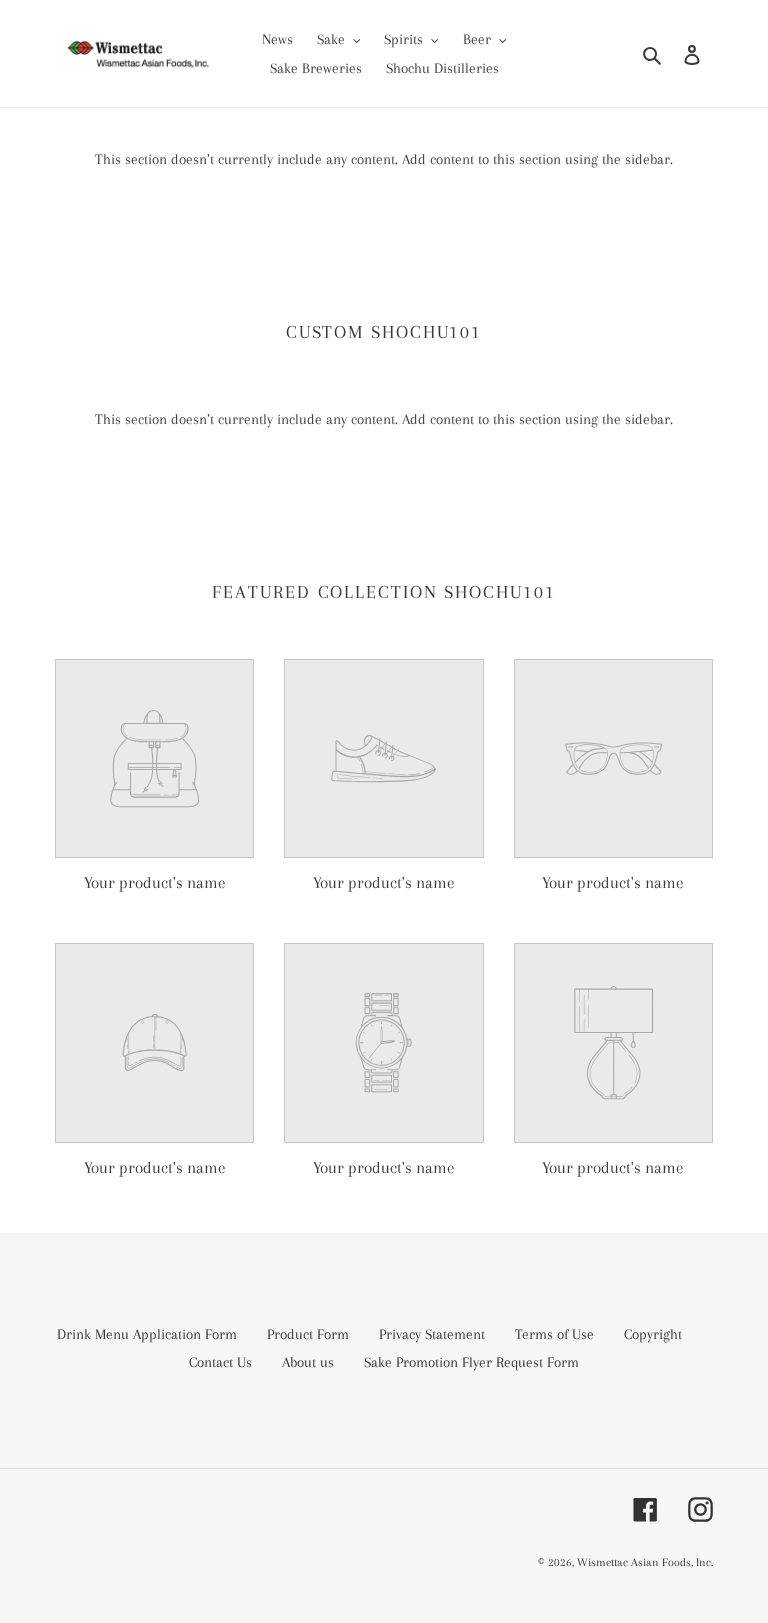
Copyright (653, 1334)
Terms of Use (554, 1334)
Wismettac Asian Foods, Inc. (645, 1562)
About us (308, 1362)
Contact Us (220, 1362)
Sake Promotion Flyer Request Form (471, 1362)
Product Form (308, 1334)
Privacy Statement (432, 1334)
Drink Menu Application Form (147, 1334)
